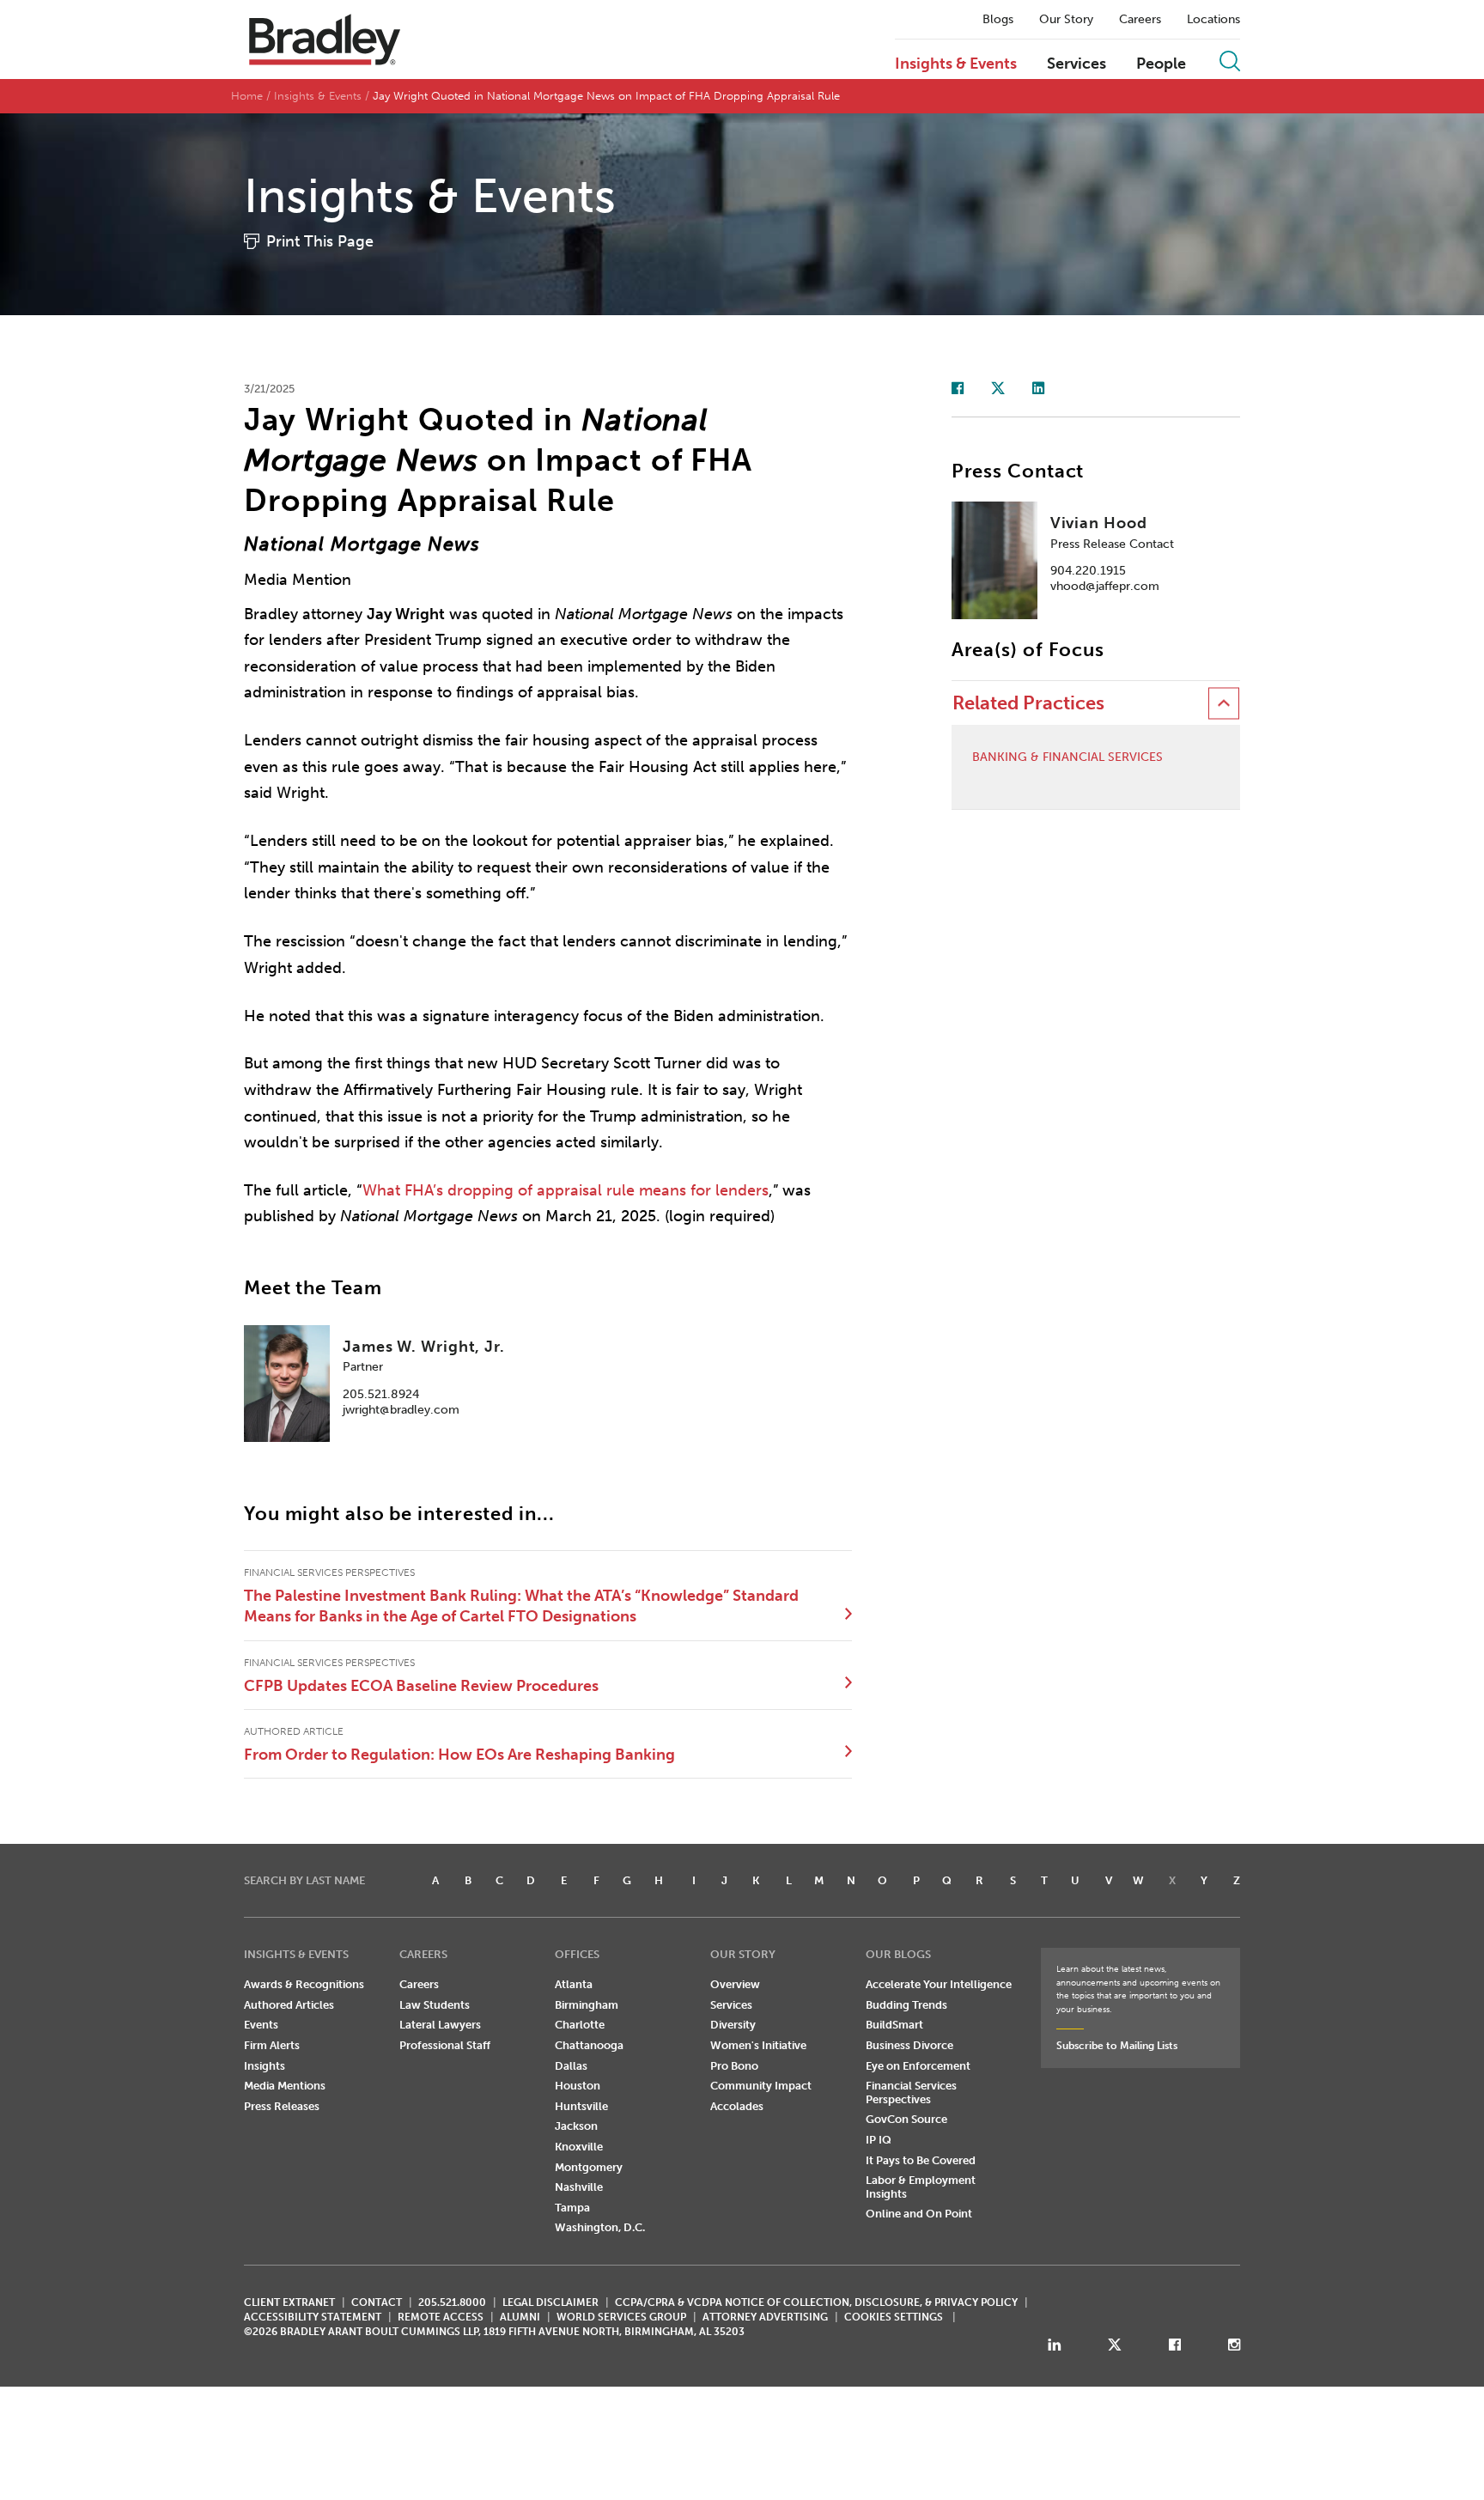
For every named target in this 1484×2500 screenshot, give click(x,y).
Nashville (579, 2187)
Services (1077, 64)
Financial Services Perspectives (911, 2092)
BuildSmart (894, 2025)
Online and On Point (919, 2214)
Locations (1213, 20)
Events (261, 2025)
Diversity (733, 2025)
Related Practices (1028, 703)
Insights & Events (956, 64)
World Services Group (621, 2317)
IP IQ (879, 2140)
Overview (735, 1984)
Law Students (435, 2005)
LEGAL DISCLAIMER (550, 2302)
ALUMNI (520, 2317)
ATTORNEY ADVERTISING (765, 2317)
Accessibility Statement (313, 2317)
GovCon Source (906, 2119)
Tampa (572, 2208)
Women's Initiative (758, 2045)
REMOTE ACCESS (441, 2317)
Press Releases (282, 2106)
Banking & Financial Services (1067, 757)
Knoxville (579, 2147)
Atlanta (574, 1984)
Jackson (576, 2126)
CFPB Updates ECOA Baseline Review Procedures (421, 1686)
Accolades (737, 2106)
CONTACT (377, 2302)
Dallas (571, 2066)
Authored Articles (289, 2005)
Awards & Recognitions (304, 1984)
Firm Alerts (272, 2045)
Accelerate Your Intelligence (939, 1984)
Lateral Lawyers (440, 2025)
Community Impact (761, 2086)
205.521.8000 (452, 2302)
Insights (265, 2066)
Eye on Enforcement (918, 2066)
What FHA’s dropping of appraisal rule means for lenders (566, 1190)
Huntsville (581, 2106)
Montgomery (589, 2167)
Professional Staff (445, 2045)
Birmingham (587, 2005)
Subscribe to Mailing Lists (1117, 2046)
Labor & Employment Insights (921, 2187)
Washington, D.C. (600, 2227)
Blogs (998, 20)
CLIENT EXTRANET (289, 2302)
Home (247, 96)
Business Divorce (909, 2045)
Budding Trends (906, 2005)
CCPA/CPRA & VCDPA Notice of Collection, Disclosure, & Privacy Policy (816, 2302)
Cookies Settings (894, 2317)
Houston (578, 2086)
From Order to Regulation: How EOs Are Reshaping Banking (459, 1755)
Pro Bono (734, 2066)
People (1161, 64)
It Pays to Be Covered (921, 2160)
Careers (1140, 20)
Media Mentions (285, 2086)
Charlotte (580, 2025)
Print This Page (320, 241)
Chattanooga (589, 2045)
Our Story (1066, 20)
